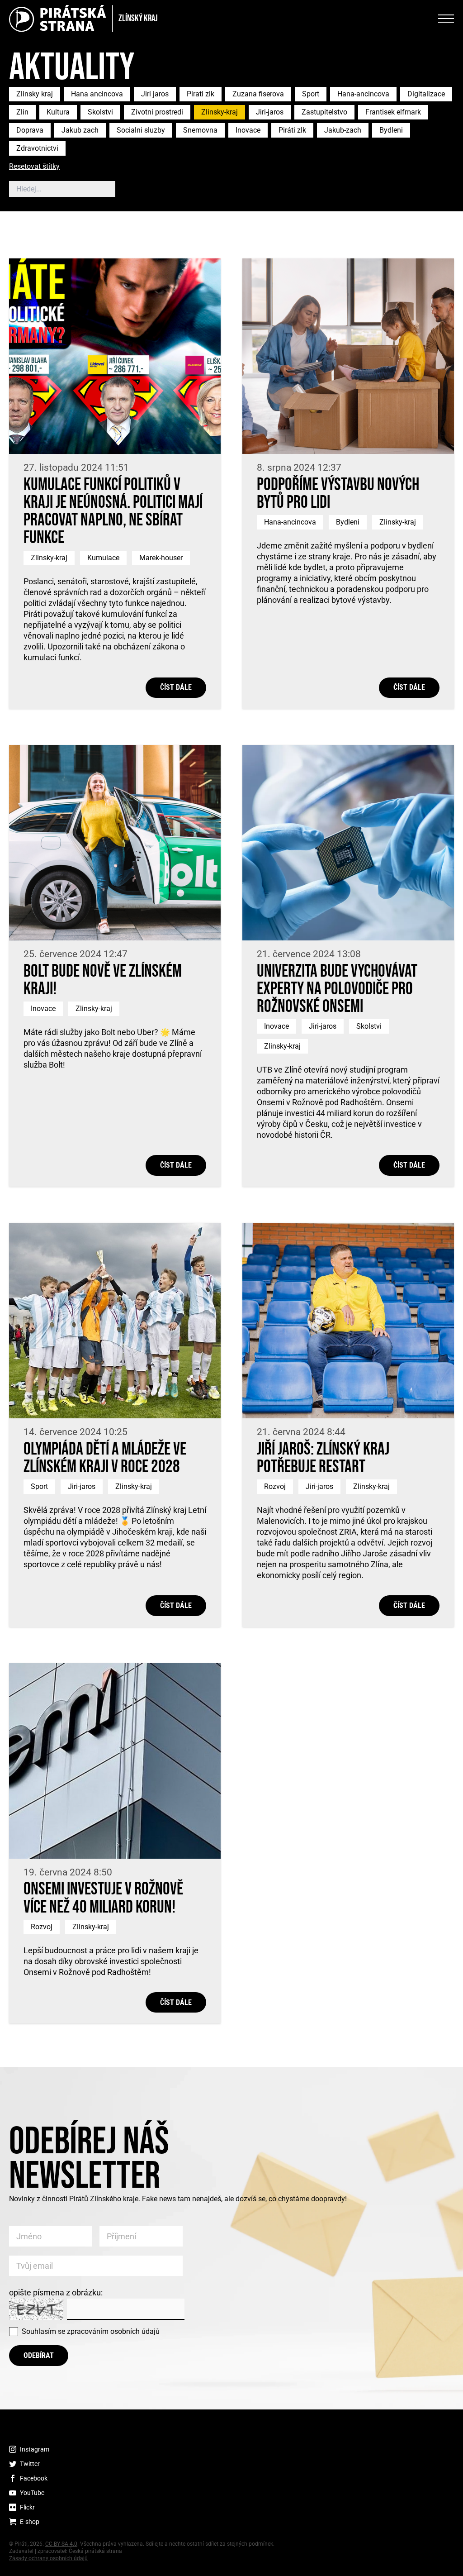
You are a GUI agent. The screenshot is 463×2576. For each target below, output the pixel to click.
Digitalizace (426, 94)
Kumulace (103, 558)
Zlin (22, 112)
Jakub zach (80, 130)
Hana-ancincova (363, 94)
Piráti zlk (292, 130)
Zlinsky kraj (35, 94)
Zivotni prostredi (157, 112)
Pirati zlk (201, 94)
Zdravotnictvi (37, 148)
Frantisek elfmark (393, 112)
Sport (311, 94)
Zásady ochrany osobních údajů (48, 2558)
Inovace (248, 130)
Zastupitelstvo (324, 112)
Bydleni (391, 130)
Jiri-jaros (270, 112)
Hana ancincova (97, 94)
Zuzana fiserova (258, 94)
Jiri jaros (155, 94)
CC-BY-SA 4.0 (61, 2544)
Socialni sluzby (141, 130)
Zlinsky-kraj (220, 112)
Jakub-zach (343, 130)
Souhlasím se (91, 2331)
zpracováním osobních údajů (113, 2331)
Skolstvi (100, 112)
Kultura (58, 112)
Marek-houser (161, 558)
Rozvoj (275, 1486)
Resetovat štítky (34, 167)
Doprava (30, 130)
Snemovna (200, 130)
